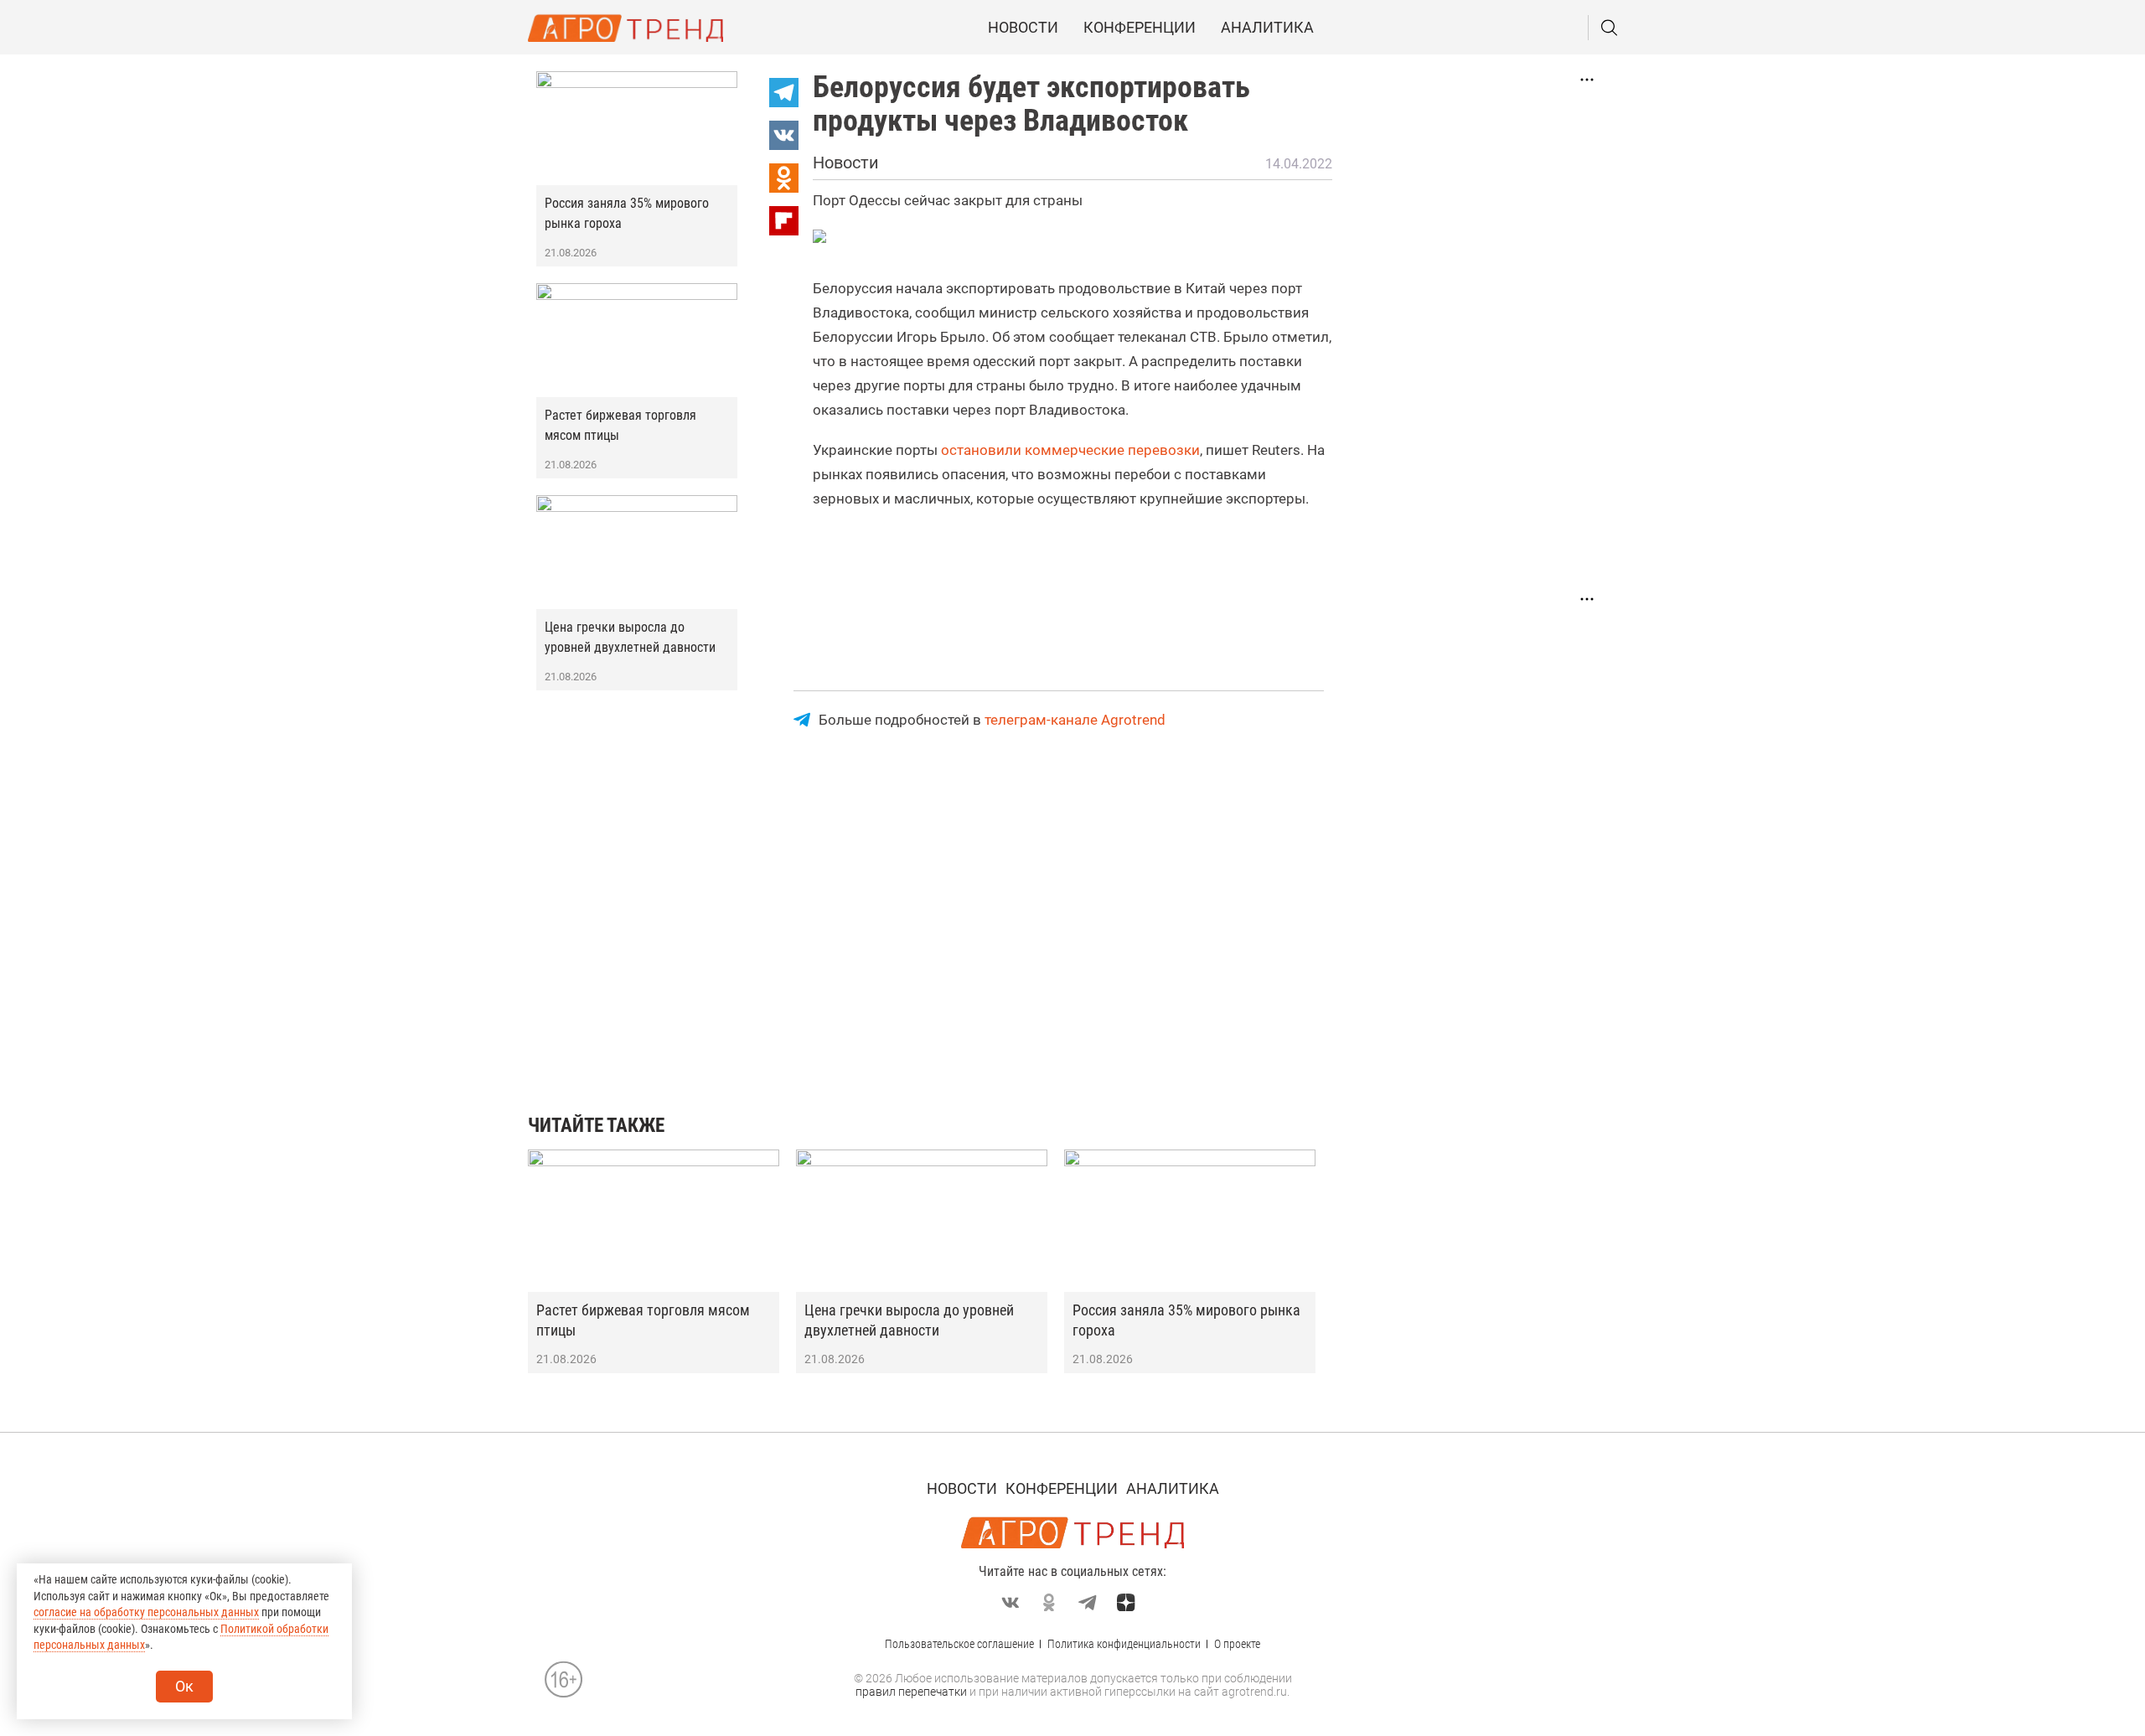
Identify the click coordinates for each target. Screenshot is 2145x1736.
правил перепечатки (911, 1692)
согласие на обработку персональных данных (146, 1612)
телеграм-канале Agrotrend (1075, 720)
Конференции (1140, 27)
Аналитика (1267, 27)
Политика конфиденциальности (1124, 1644)
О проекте (1237, 1644)
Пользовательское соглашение (959, 1644)
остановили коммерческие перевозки (1070, 450)
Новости (1023, 27)
